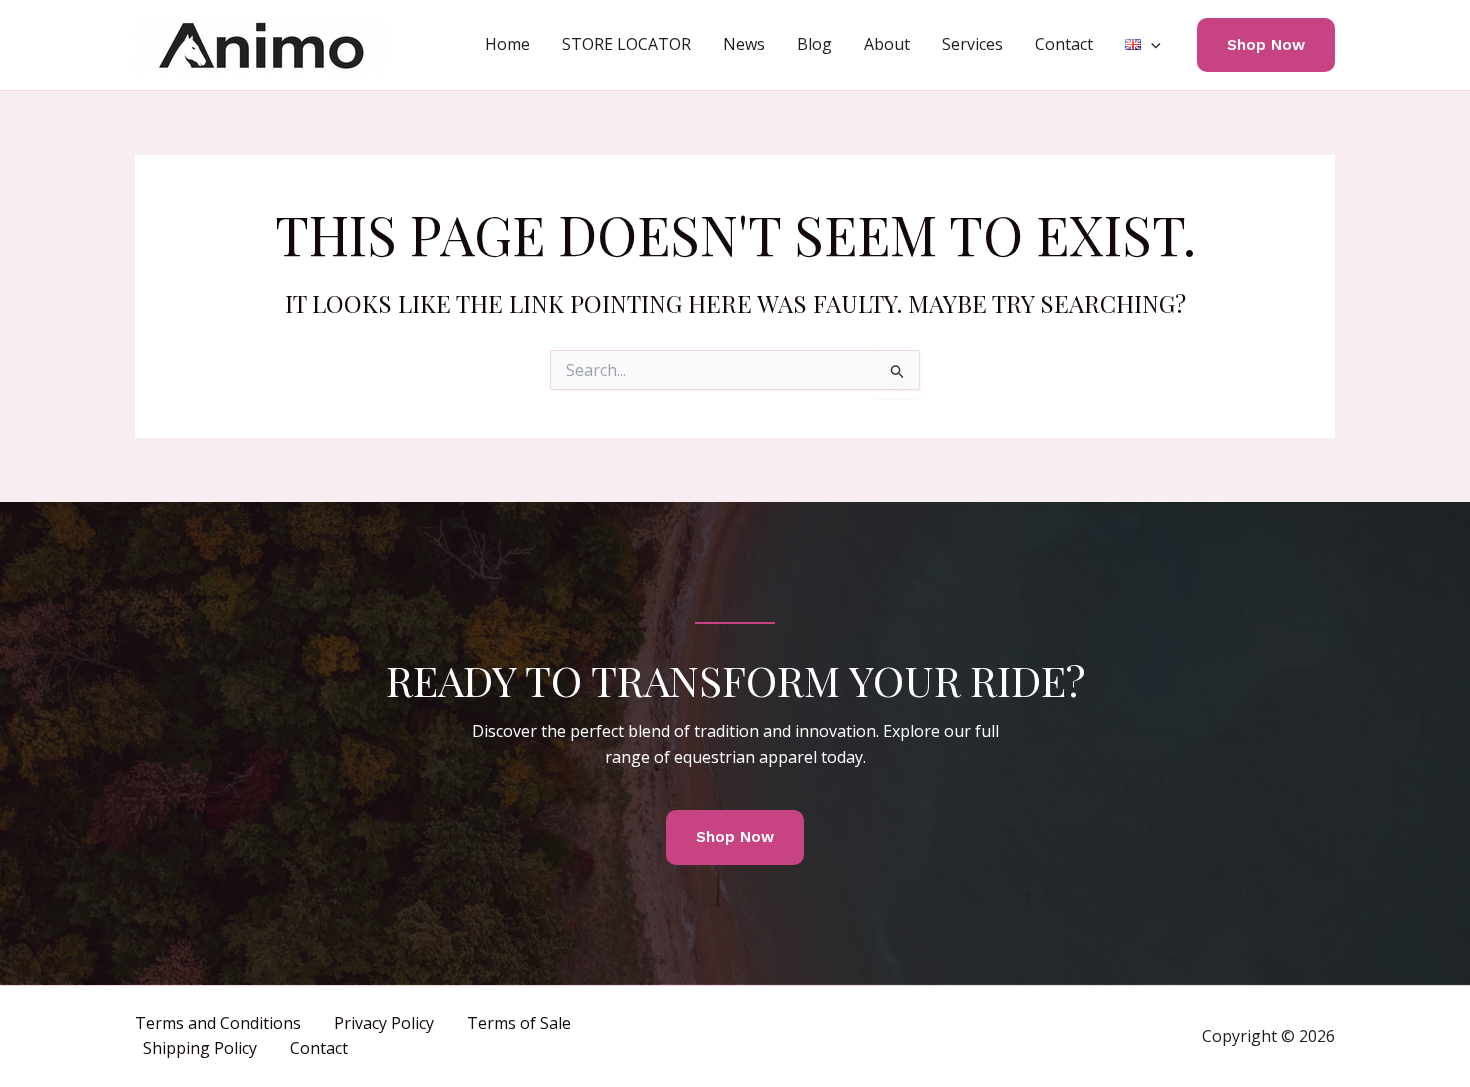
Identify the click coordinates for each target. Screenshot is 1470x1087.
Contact (1064, 44)
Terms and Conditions (218, 1023)
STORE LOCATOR (626, 44)
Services (972, 44)
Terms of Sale (519, 1023)
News (744, 44)
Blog (814, 44)
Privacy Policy (384, 1023)
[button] (1151, 44)
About (887, 44)
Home (507, 44)
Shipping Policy (200, 1048)
